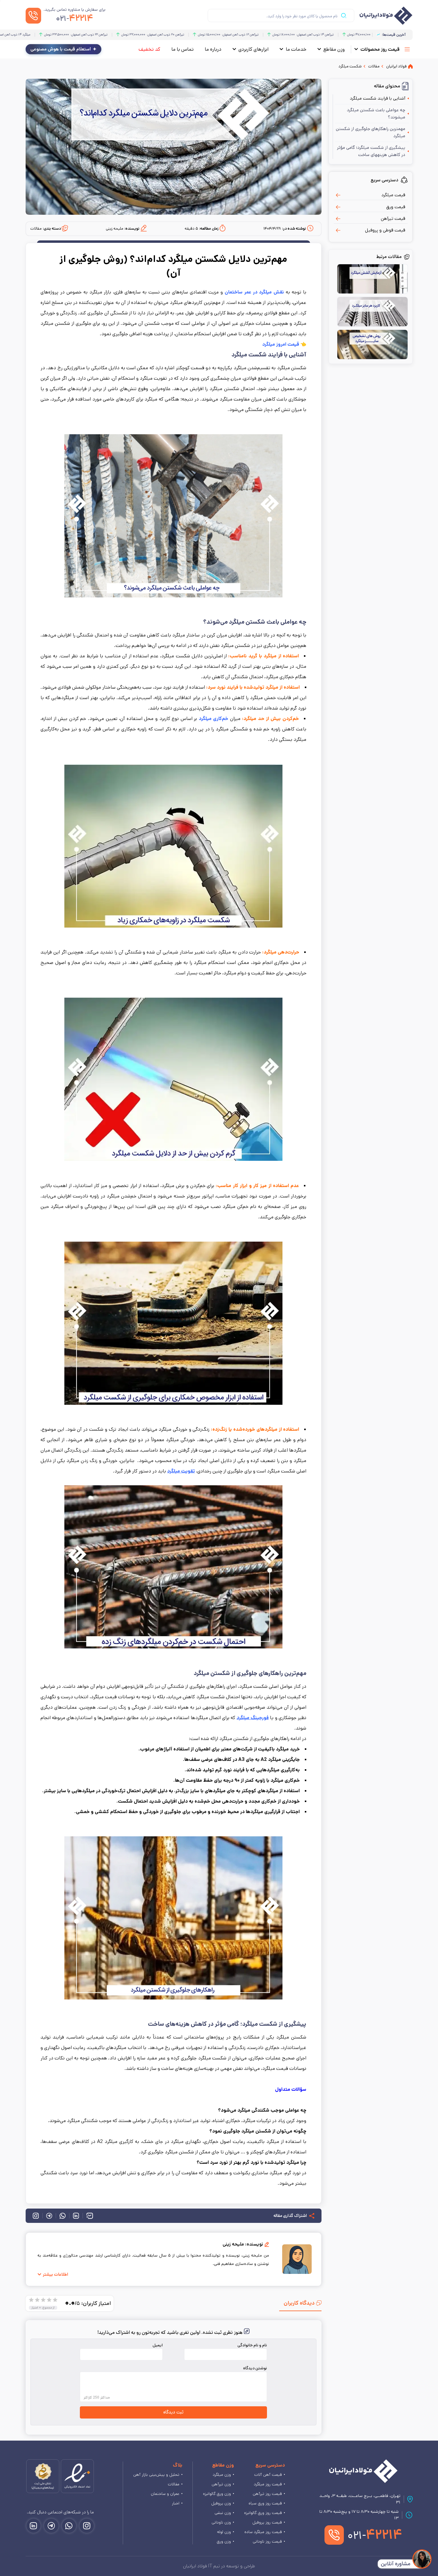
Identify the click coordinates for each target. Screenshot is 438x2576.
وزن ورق (224, 2541)
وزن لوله (224, 2532)
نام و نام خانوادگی (252, 2345)
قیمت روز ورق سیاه (265, 2503)
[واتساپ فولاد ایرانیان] (69, 2526)
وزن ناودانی (221, 2522)
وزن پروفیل (221, 2503)
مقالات (174, 2484)
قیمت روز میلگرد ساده (263, 2532)
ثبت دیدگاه (173, 2412)
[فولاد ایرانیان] (363, 2471)
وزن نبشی (223, 2513)
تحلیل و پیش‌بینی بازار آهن (156, 2475)
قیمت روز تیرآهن (267, 2494)
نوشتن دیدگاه (255, 2368)
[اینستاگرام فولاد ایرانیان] (87, 2526)
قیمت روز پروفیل (267, 2522)
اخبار (176, 2503)
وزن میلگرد (222, 2475)
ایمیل (158, 2345)
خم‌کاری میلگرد (214, 719)
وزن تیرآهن (221, 2484)
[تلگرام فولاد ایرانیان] (51, 2526)
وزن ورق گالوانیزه (217, 2494)
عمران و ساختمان (165, 2494)
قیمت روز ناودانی (267, 2541)
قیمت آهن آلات (268, 2475)
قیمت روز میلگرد (268, 2484)
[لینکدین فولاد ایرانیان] (34, 2526)
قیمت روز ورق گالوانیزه (263, 2513)
